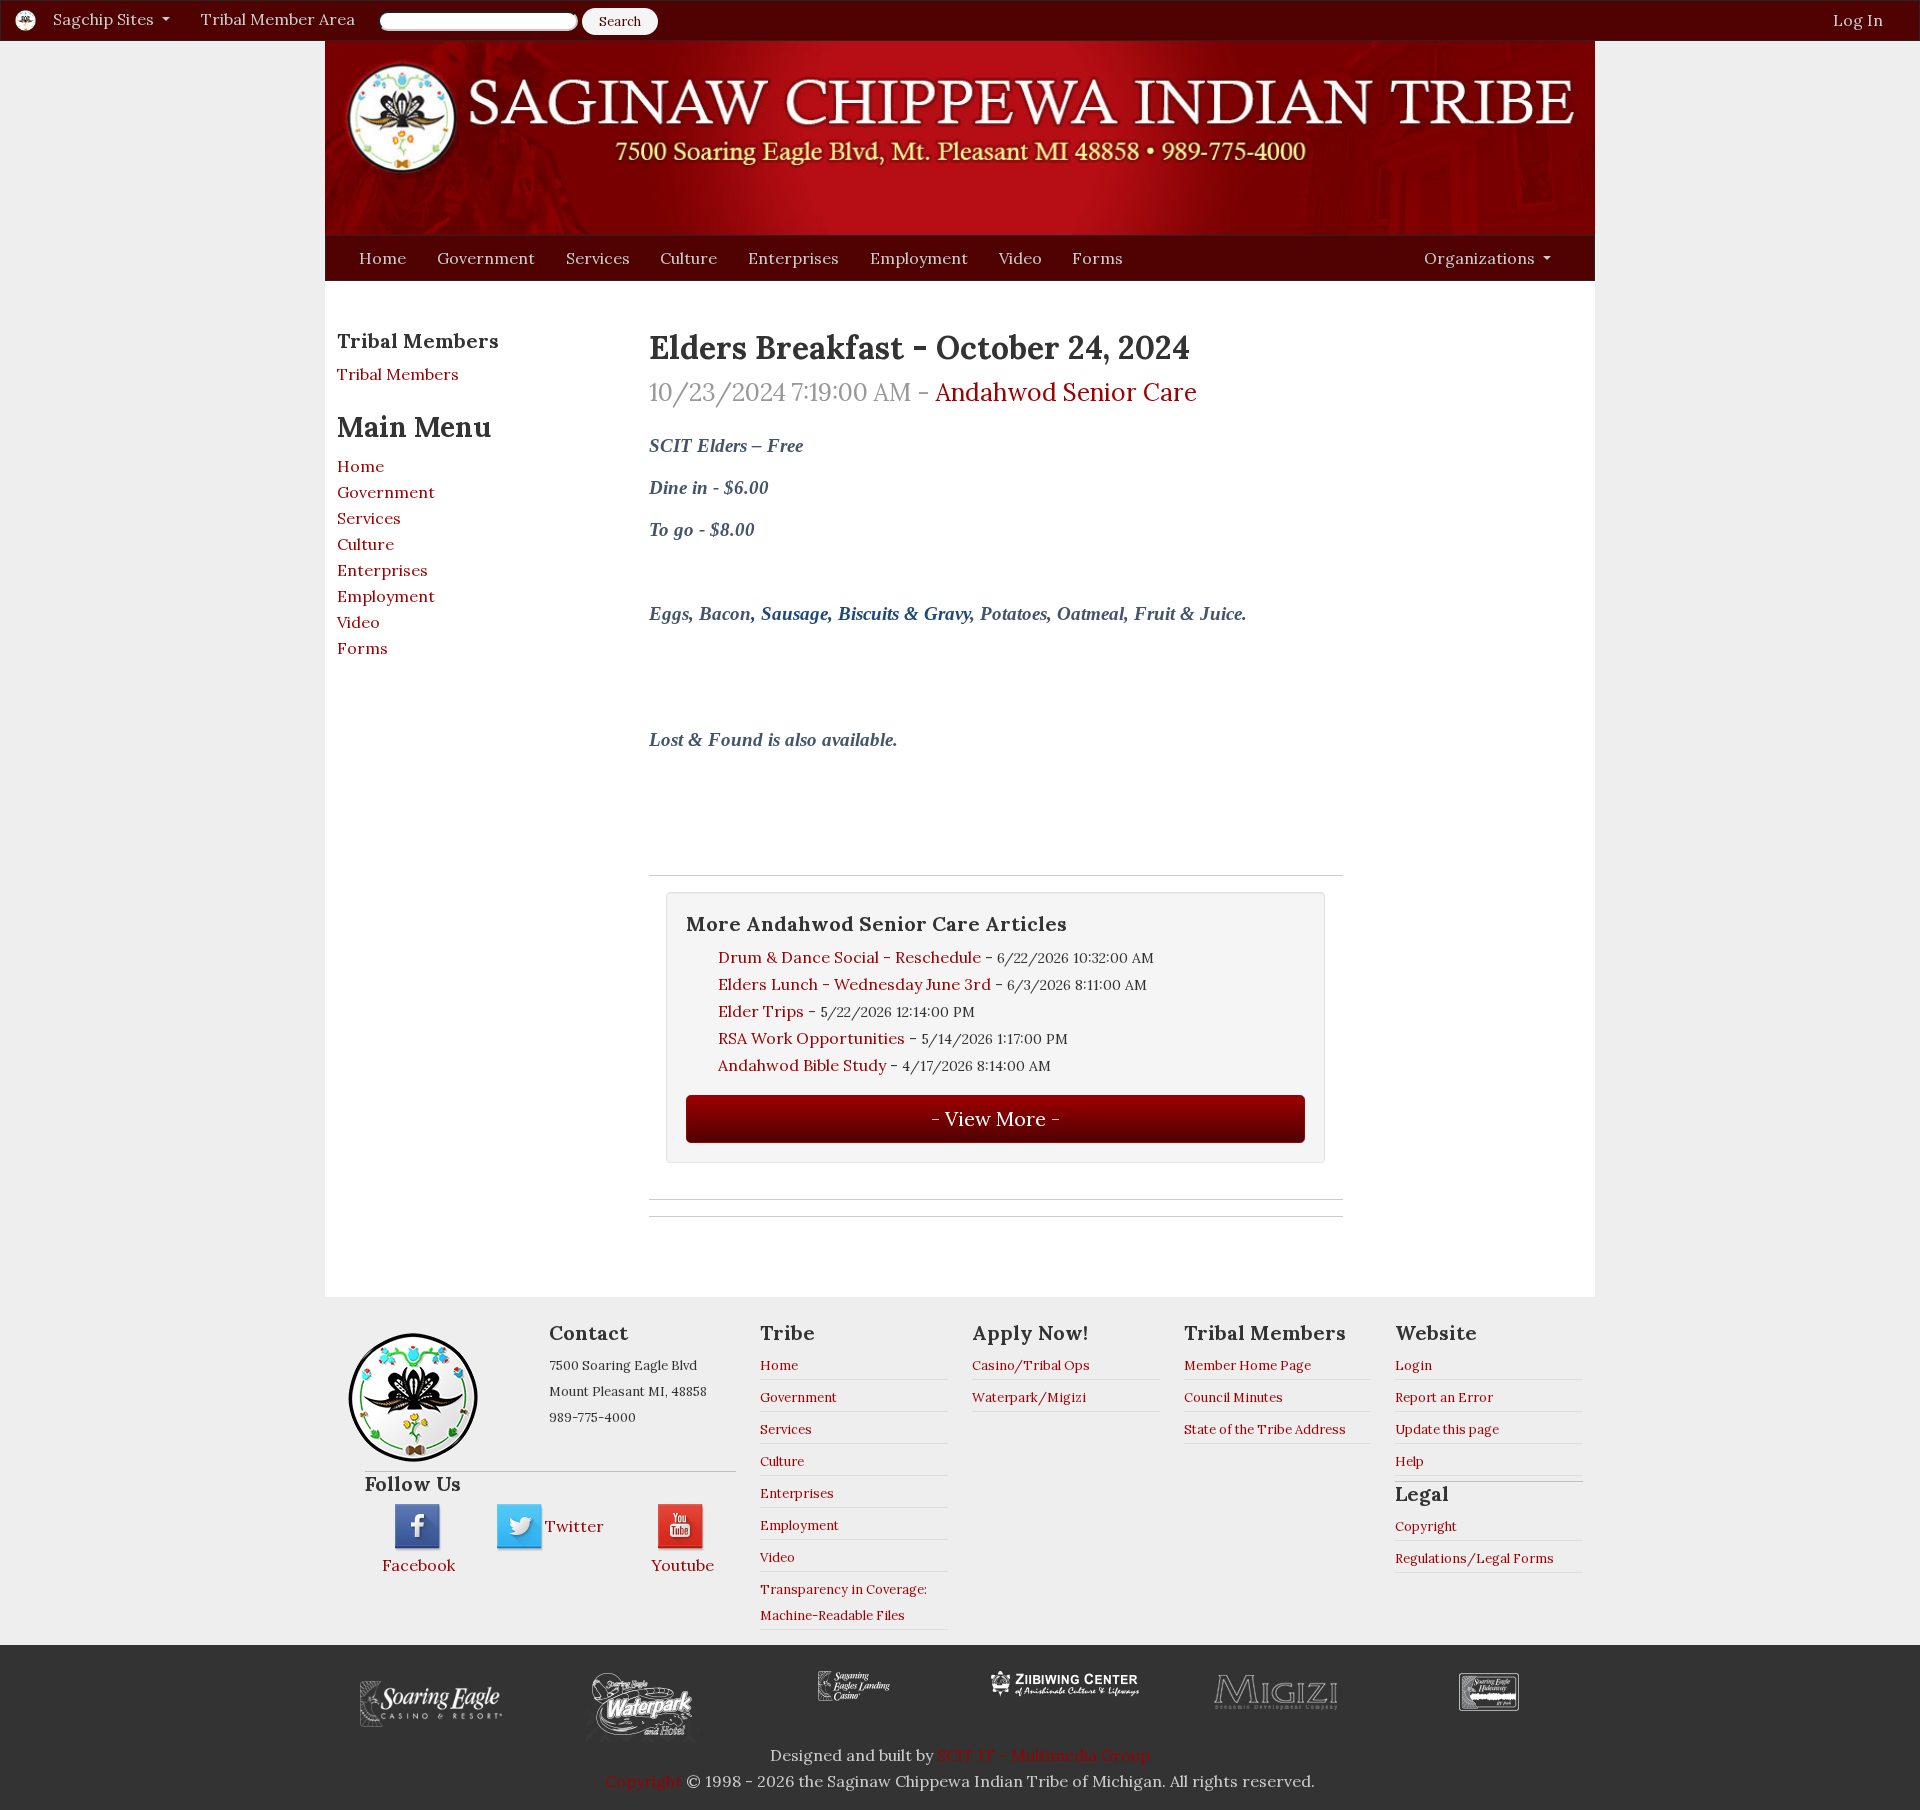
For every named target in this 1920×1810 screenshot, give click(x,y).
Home (382, 258)
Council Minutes (1233, 1397)
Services (598, 258)
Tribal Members (398, 374)
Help (1409, 1461)
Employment (919, 258)
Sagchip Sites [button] (105, 19)
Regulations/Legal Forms (1474, 1558)
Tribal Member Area (278, 19)
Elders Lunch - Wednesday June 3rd (856, 984)
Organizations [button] (1481, 258)
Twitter (574, 1526)
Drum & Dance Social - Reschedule (849, 957)
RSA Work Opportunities (811, 1038)
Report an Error (1444, 1397)
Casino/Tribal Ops (1031, 1365)
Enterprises (793, 258)
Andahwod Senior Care (1066, 392)
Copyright (1426, 1526)
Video (1020, 258)
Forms (1097, 258)
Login (1413, 1365)
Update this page (1447, 1429)
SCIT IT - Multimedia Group (1043, 1755)
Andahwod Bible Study (802, 1065)
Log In (1858, 20)
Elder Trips (761, 1011)
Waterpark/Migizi (1029, 1397)
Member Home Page (1247, 1365)
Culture (688, 258)
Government (486, 258)
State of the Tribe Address (1265, 1429)
